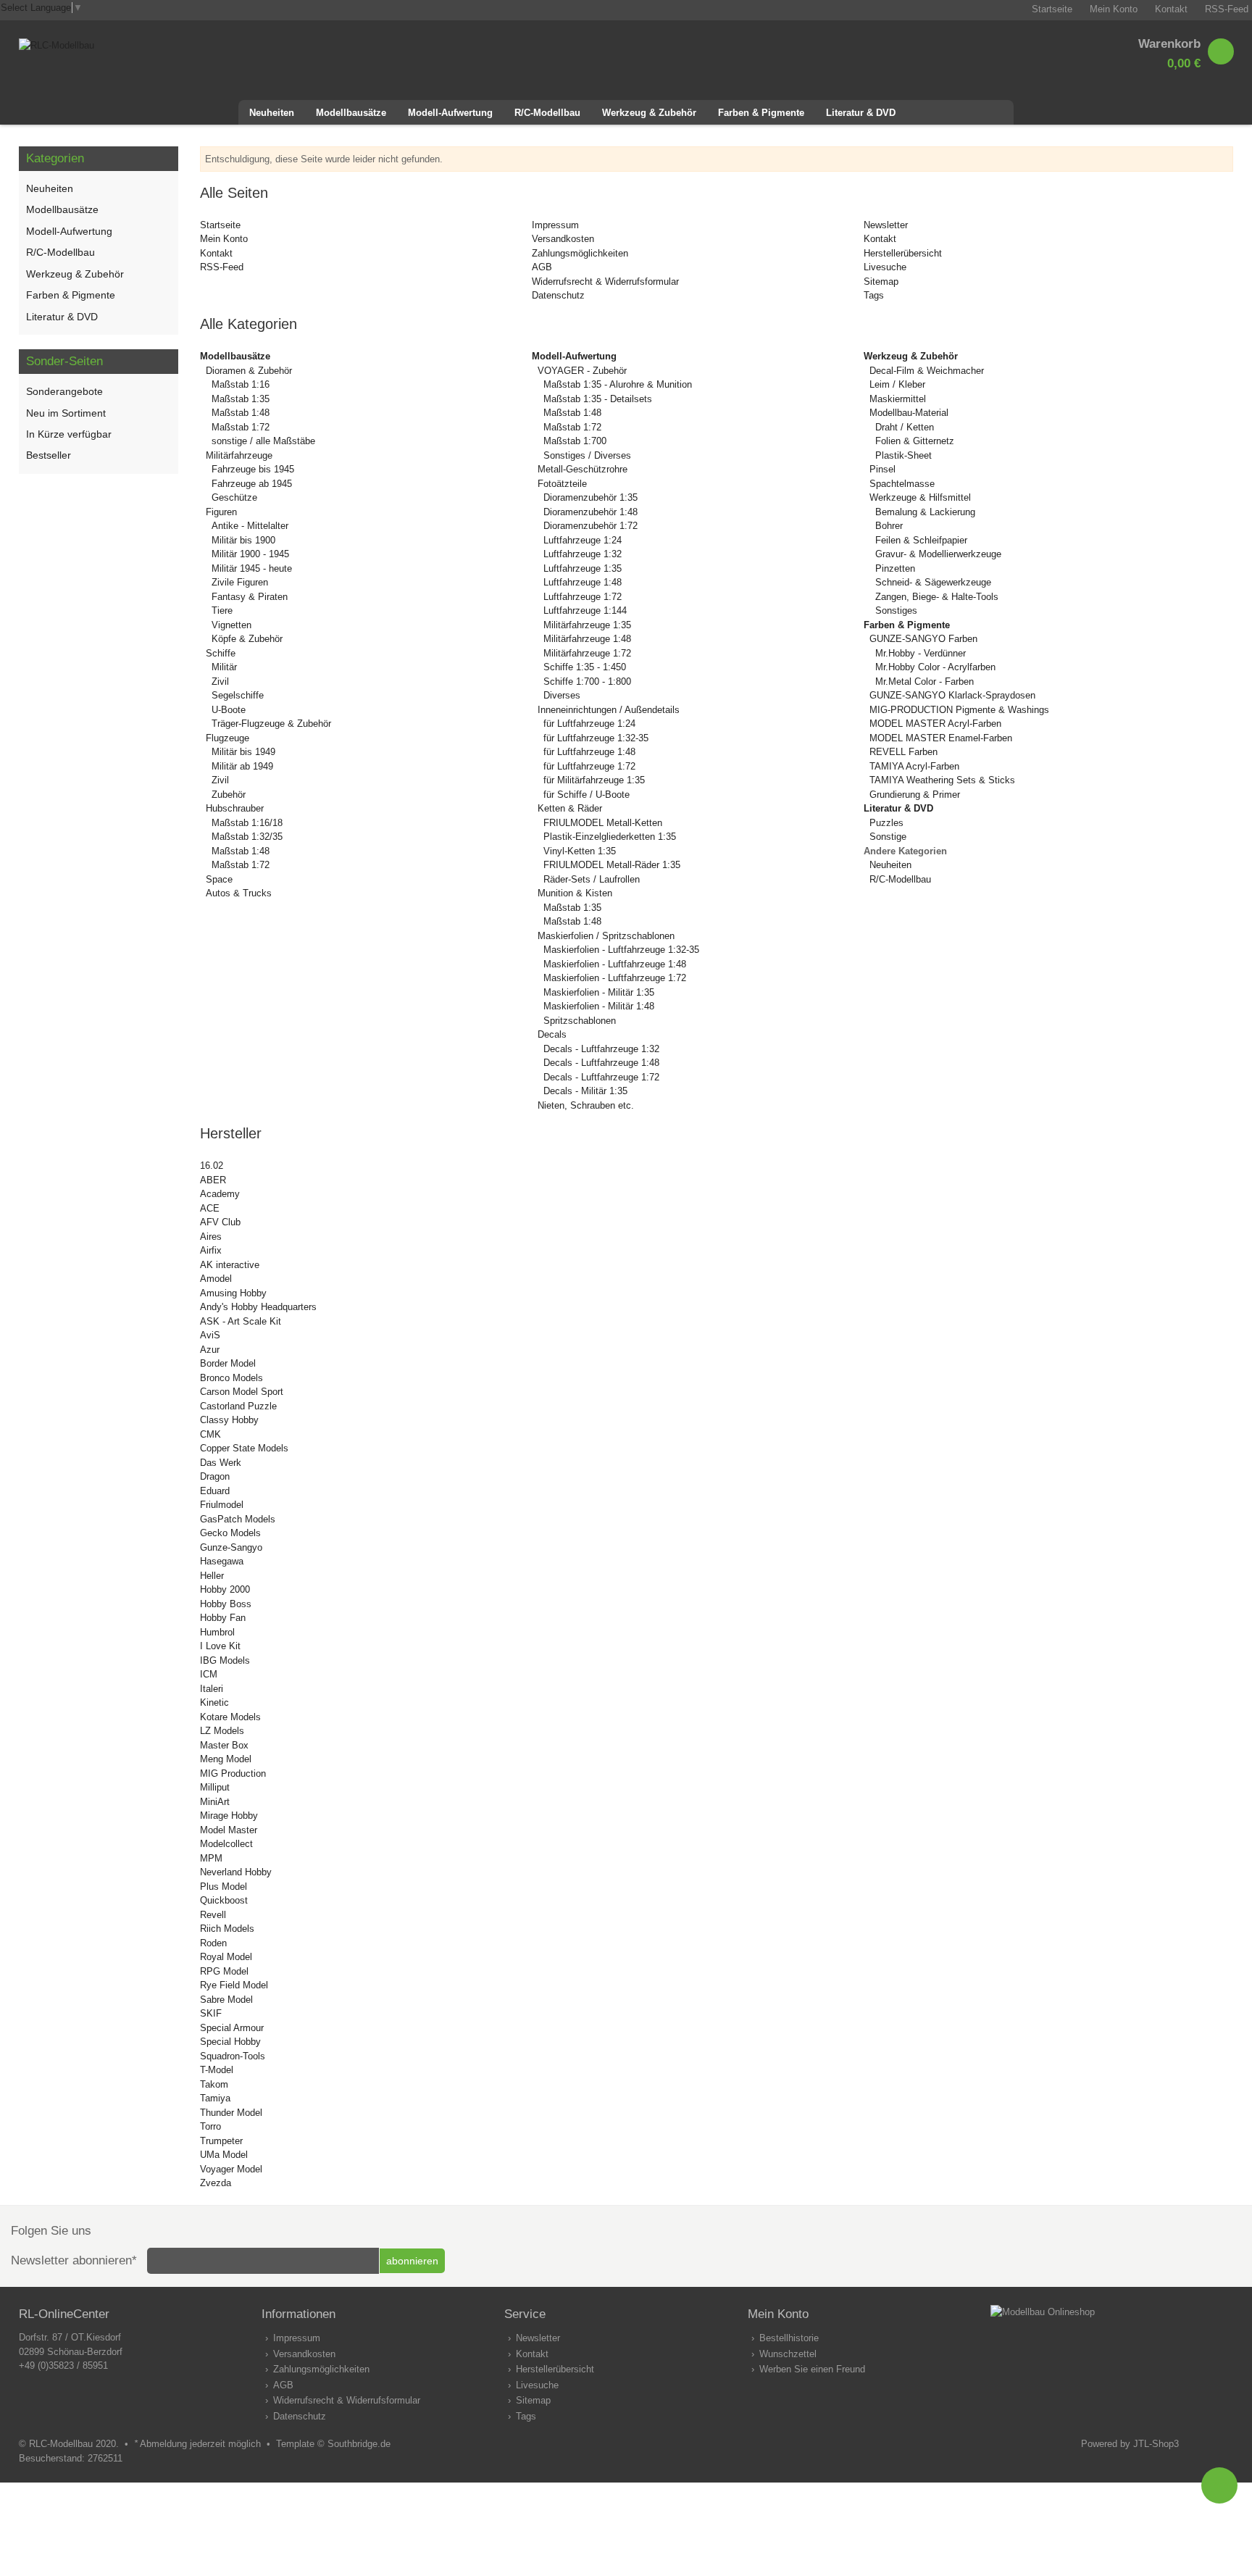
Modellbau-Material (909, 413)
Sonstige (888, 837)
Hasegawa (222, 1561)
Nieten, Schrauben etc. (586, 1105)
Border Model (228, 1363)
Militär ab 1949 (242, 766)
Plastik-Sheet (903, 455)
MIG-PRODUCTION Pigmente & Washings (959, 710)
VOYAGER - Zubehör (582, 371)
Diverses (562, 695)
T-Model (217, 2070)
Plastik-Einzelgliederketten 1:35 (610, 837)
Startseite (220, 225)
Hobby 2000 (225, 1589)
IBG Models (225, 1660)
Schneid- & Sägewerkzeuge (933, 582)
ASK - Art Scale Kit (241, 1321)
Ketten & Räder (570, 808)
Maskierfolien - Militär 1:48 (599, 1006)
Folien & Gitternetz (915, 441)
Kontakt (216, 253)
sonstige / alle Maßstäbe (263, 441)
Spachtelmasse (902, 484)
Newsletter (886, 225)
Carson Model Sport (242, 1392)
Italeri (212, 1689)
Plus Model (224, 1887)
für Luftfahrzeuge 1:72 (589, 766)
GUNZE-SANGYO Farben (923, 639)
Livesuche (885, 267)
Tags (874, 295)
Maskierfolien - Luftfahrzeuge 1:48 (615, 964)
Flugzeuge (228, 738)
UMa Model (224, 2155)
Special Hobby (230, 2042)
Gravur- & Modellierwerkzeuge (938, 554)
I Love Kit (220, 1646)
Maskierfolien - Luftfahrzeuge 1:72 (615, 978)
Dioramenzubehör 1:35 (590, 497)
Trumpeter (221, 2141)
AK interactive (230, 1265)
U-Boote (229, 710)
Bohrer (889, 526)
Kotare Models (230, 1717)
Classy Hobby (229, 1420)
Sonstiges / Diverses (587, 455)
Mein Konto (224, 239)
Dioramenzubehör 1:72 (590, 526)
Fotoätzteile (562, 484)
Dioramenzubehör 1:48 (590, 512)
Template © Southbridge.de (333, 2444)
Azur (210, 1350)
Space (219, 879)
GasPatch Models (238, 1519)
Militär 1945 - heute (252, 568)
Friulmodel (222, 1505)
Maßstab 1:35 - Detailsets (598, 399)
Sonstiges (896, 610)
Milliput (215, 1787)
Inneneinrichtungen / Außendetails (609, 710)
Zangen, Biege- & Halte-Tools (937, 597)
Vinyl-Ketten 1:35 (580, 851)
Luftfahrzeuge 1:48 (583, 582)
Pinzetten (895, 568)
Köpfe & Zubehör (247, 639)
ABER (213, 1180)
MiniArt (215, 1802)
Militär (224, 667)
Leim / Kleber (897, 384)
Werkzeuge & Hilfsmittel (920, 497)
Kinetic (214, 1702)
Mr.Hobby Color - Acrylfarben (935, 667)
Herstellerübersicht (903, 253)
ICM (209, 1674)
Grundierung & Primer (915, 795)
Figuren (221, 512)
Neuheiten (890, 865)
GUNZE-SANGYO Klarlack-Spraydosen (952, 695)
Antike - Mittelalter (250, 526)
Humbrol (217, 1632)
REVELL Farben (903, 752)
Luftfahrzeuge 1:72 (583, 597)
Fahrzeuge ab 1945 (252, 484)
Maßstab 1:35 (241, 399)
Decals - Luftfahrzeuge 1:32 (601, 1049)
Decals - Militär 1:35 (585, 1091)
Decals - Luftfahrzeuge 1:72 (601, 1077)
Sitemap (881, 282)
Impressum (555, 225)
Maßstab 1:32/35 (247, 837)
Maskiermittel (898, 399)
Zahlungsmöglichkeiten (580, 253)
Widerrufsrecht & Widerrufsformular (605, 282)
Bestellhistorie (789, 2338)
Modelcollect (226, 1844)
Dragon (215, 1476)
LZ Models (222, 1731)
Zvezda (216, 2183)
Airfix (211, 1250)
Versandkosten (563, 239)
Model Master (229, 1830)
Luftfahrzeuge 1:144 (585, 610)
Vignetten (231, 625)
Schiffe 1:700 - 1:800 (587, 681)
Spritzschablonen (580, 1021)
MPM (211, 1858)
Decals (552, 1034)
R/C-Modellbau (900, 879)
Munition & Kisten (575, 893)
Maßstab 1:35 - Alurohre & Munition (618, 384)
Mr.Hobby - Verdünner (921, 653)
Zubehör (229, 795)
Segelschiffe (238, 695)
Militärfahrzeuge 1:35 (587, 625)
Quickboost (224, 1900)
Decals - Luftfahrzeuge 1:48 (601, 1063)
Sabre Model (226, 2000)
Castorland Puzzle (238, 1406)
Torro (210, 2126)
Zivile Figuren (240, 582)
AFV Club (220, 1222)
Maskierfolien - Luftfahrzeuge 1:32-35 (621, 950)
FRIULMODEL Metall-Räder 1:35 (612, 865)
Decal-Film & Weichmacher (927, 371)
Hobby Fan (223, 1618)
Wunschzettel (788, 2354)
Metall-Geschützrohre (583, 469)
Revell (213, 1915)
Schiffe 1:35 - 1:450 (585, 667)
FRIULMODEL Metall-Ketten (603, 823)
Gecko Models (230, 1533)
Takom (214, 2084)
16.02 (212, 1166)
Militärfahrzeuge (239, 455)
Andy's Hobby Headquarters (258, 1307)
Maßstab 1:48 (241, 413)
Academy (220, 1194)
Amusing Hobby (233, 1293)
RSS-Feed (222, 267)
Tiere (222, 610)
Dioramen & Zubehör (249, 371)
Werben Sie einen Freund (812, 2369)
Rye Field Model (234, 1985)
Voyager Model (231, 2169)
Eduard (215, 1491)
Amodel (216, 1279)
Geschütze (234, 497)
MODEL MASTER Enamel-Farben (941, 738)
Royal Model (226, 1957)
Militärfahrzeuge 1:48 (587, 639)
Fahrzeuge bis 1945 (253, 469)
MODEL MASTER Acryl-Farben (935, 724)
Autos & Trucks (239, 893)
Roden (213, 1943)
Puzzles (886, 823)
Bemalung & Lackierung (925, 512)
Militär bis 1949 (243, 752)
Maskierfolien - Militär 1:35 (599, 992)
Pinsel (882, 469)
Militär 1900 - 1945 (250, 554)
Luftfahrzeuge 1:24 (583, 540)
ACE (210, 1208)
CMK (210, 1434)
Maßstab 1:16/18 (247, 823)
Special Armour (232, 2028)
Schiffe (221, 653)
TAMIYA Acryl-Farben (914, 766)
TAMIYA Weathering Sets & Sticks (942, 780)
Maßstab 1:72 (241, 427)
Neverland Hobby (236, 1872)
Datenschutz (558, 295)
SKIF (211, 2013)
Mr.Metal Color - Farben (925, 681)
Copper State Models (244, 1448)
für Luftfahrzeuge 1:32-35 (596, 738)
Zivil (220, 681)
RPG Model (224, 1971)
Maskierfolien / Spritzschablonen (606, 936)
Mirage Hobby (229, 1816)
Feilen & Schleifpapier (921, 540)
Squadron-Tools (233, 2056)
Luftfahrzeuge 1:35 (583, 568)
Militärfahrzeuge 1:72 (587, 653)
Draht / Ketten (905, 427)
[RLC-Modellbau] (57, 45)
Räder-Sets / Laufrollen (592, 879)
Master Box (224, 1745)
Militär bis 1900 (243, 540)
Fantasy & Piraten (250, 597)
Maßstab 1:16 (241, 384)
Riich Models (227, 1929)
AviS (210, 1335)
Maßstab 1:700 (575, 441)
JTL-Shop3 (1156, 2444)
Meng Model (226, 1759)
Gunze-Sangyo (231, 1547)
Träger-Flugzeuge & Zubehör (271, 724)
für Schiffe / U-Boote (587, 795)
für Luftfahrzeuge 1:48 (589, 752)
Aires (211, 1237)
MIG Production (233, 1773)
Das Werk (221, 1463)
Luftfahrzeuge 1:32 (583, 554)
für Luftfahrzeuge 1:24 (589, 724)
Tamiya (215, 2098)
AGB (542, 267)
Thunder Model (231, 2113)
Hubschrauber (235, 808)
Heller (212, 1576)
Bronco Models (231, 1378)
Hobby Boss (226, 1604)
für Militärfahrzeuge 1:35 (594, 780)
